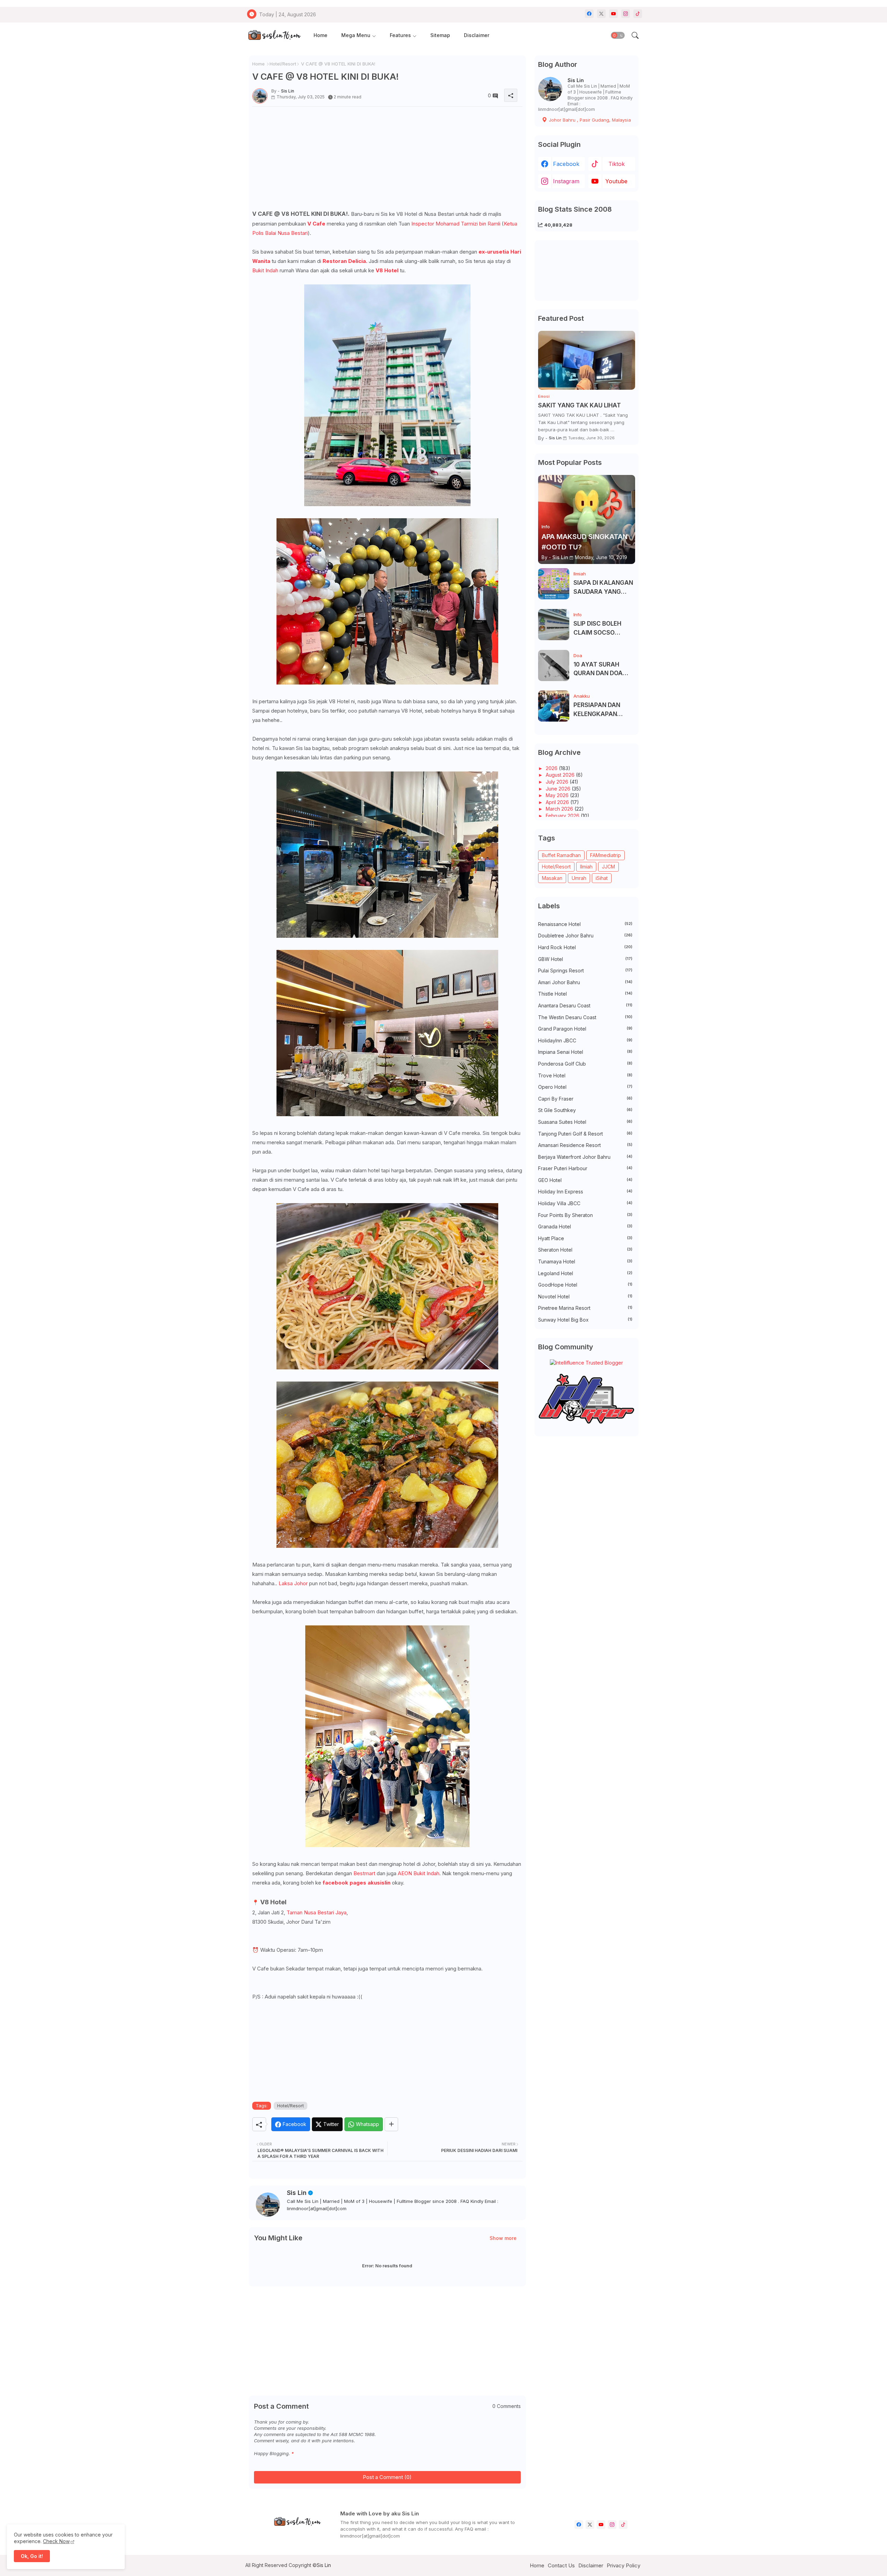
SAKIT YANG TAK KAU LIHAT (579, 405)
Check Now (56, 2541)
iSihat (602, 878)
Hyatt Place (585, 1238)
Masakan (552, 878)
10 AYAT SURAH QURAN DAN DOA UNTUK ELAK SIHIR (600, 669)
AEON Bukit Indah (419, 1873)
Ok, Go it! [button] (32, 2556)
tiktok (617, 164)
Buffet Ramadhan (561, 855)
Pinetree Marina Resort (585, 1308)
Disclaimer (477, 35)
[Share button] (391, 2124)
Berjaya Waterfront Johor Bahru (585, 1157)
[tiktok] (638, 14)
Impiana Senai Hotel (585, 1052)
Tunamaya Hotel (585, 1261)
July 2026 (558, 782)
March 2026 (560, 809)
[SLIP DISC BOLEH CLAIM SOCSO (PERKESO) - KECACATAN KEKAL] (554, 625)
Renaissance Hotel (585, 924)
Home (320, 35)
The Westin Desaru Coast (585, 1017)
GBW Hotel (585, 959)
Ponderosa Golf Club (585, 1064)
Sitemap (440, 35)
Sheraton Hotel (585, 1250)
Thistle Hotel (585, 994)
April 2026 (558, 802)
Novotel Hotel (585, 1296)
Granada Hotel (585, 1227)
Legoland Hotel (585, 1273)
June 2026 (559, 789)
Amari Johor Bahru (585, 982)
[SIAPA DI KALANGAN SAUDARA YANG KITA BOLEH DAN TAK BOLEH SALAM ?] (554, 584)
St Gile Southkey (585, 1110)
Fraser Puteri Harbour (585, 1168)
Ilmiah (586, 867)
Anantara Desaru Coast (585, 1005)
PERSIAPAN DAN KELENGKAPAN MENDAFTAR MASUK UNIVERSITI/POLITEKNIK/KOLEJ (603, 710)
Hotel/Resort (283, 64)
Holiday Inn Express (585, 1192)
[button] (618, 35)
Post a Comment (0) (387, 2477)
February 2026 (563, 816)
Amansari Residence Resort (585, 1145)
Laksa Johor (293, 1583)
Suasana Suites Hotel (585, 1122)
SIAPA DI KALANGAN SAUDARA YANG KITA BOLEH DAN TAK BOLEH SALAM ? (604, 588)
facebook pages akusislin (357, 1883)
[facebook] (589, 14)
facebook (566, 164)
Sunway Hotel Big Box (585, 1320)
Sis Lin (297, 2193)
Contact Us (561, 2565)
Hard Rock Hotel (585, 947)
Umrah (579, 878)
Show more (503, 2238)
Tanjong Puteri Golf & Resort (585, 1134)
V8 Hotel (388, 270)
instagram (566, 181)
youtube (616, 181)
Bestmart (364, 1873)
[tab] (320, 36)
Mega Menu (356, 35)
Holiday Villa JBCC (585, 1203)
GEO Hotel (585, 1180)
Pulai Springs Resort (585, 971)
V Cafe (316, 224)
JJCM (608, 867)
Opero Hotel (585, 1087)
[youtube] (613, 14)
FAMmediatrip (605, 855)
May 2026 (558, 795)
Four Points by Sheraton (585, 1215)
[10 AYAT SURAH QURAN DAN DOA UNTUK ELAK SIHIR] (554, 665)
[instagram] (626, 14)
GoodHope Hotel (585, 1285)
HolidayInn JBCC (585, 1040)
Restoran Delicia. (346, 261)
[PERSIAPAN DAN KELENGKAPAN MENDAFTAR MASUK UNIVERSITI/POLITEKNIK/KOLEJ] (554, 706)
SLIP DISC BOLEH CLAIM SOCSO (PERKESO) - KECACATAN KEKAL (603, 629)
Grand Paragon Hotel (585, 1029)
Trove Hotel (585, 1075)
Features (400, 35)
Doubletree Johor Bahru (585, 936)
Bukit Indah (265, 270)
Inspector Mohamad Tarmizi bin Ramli (456, 224)
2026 (552, 768)
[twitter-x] (601, 14)
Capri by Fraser (585, 1099)
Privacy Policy (623, 2565)
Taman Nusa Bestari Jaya (317, 1912)
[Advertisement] (387, 160)
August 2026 (561, 775)
